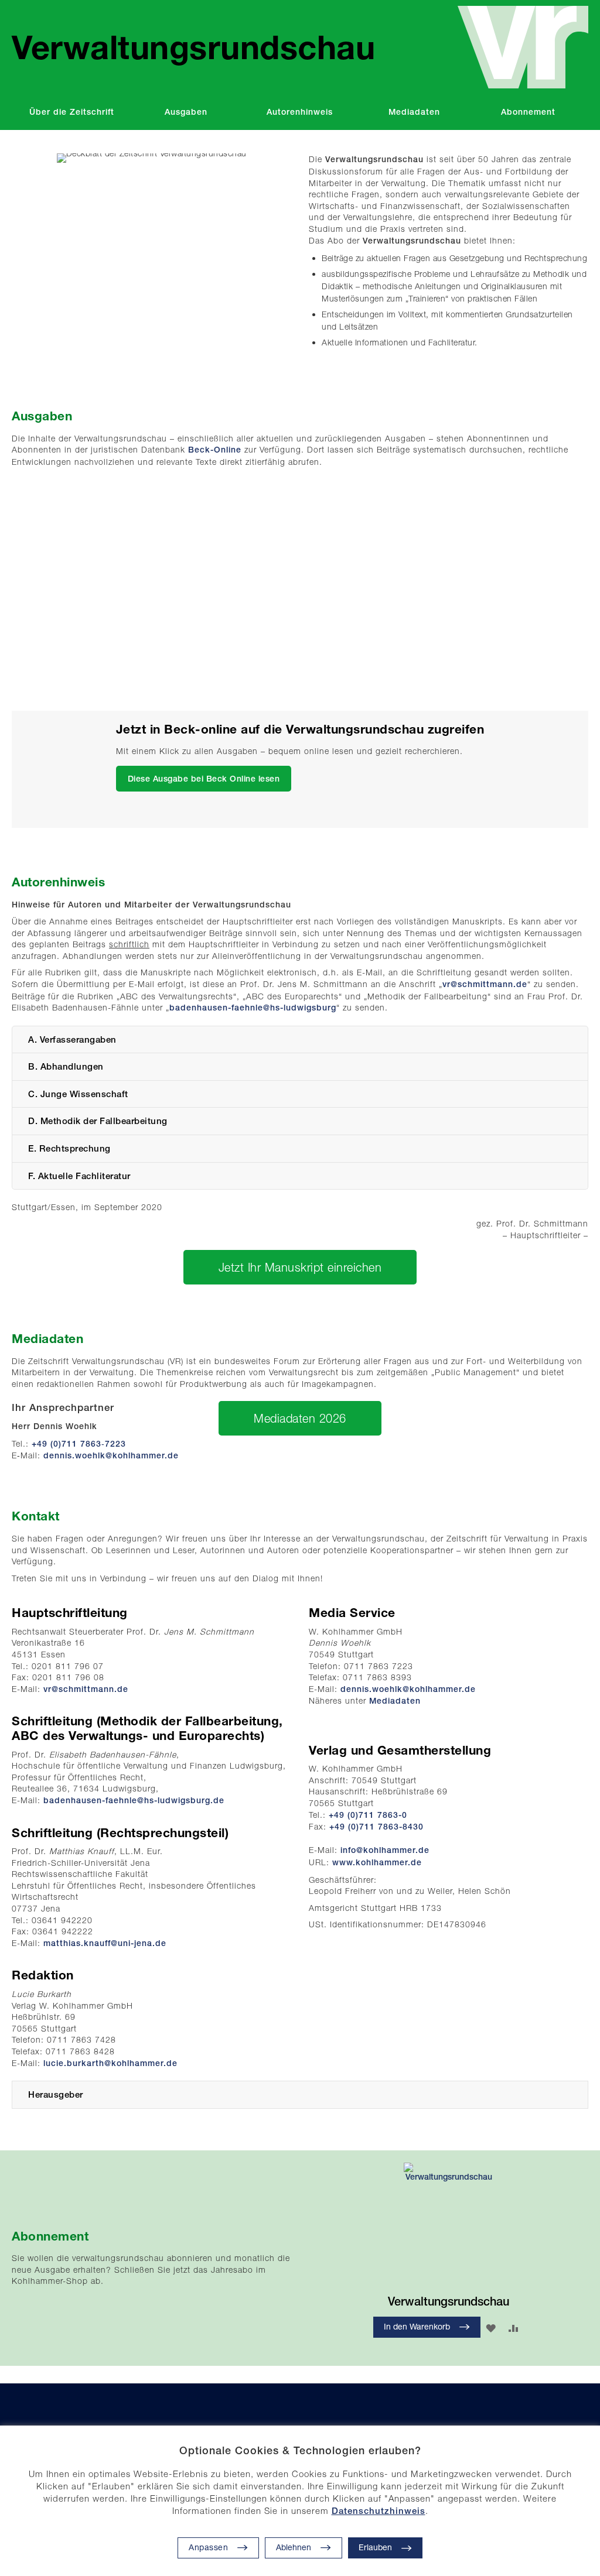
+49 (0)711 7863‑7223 (79, 1444)
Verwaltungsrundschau (449, 2301)
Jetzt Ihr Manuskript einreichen (300, 1267)
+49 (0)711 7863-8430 (376, 1827)
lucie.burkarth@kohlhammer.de (110, 2063)
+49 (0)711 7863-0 (368, 1815)
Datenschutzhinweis (379, 2511)
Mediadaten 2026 (300, 1418)
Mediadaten (395, 1701)
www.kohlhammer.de (377, 1862)
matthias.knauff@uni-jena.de (105, 1943)
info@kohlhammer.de (385, 1850)
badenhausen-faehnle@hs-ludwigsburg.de (134, 1800)
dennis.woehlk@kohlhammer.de (111, 1455)
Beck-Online (215, 450)
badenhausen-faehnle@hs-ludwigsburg (253, 1008)
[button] (304, 2548)
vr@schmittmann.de (485, 984)
